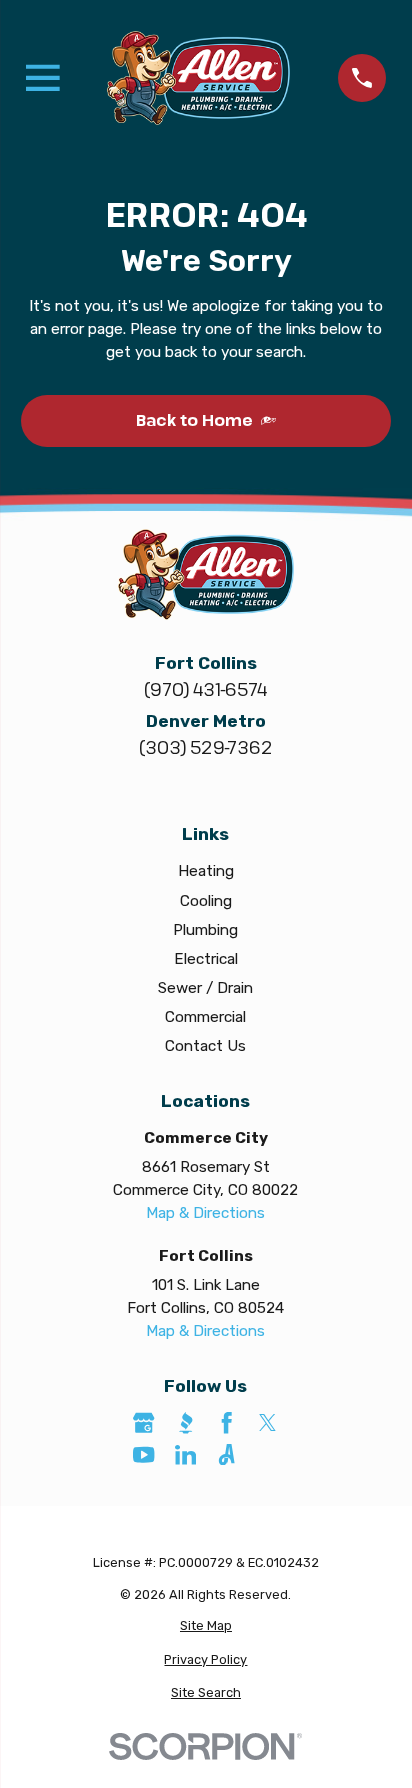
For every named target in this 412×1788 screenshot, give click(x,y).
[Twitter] (267, 1422)
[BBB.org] (185, 1422)
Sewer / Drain (205, 988)
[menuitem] (206, 1625)
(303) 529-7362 (205, 747)
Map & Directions (205, 1213)
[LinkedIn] (185, 1454)
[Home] (198, 77)
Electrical (206, 959)
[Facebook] (226, 1422)
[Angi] (226, 1454)
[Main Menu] (43, 78)
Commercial (205, 1017)
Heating (206, 871)
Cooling (206, 901)
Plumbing (205, 930)
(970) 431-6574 (205, 689)
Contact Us (205, 1046)
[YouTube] (143, 1454)
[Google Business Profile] (143, 1422)
